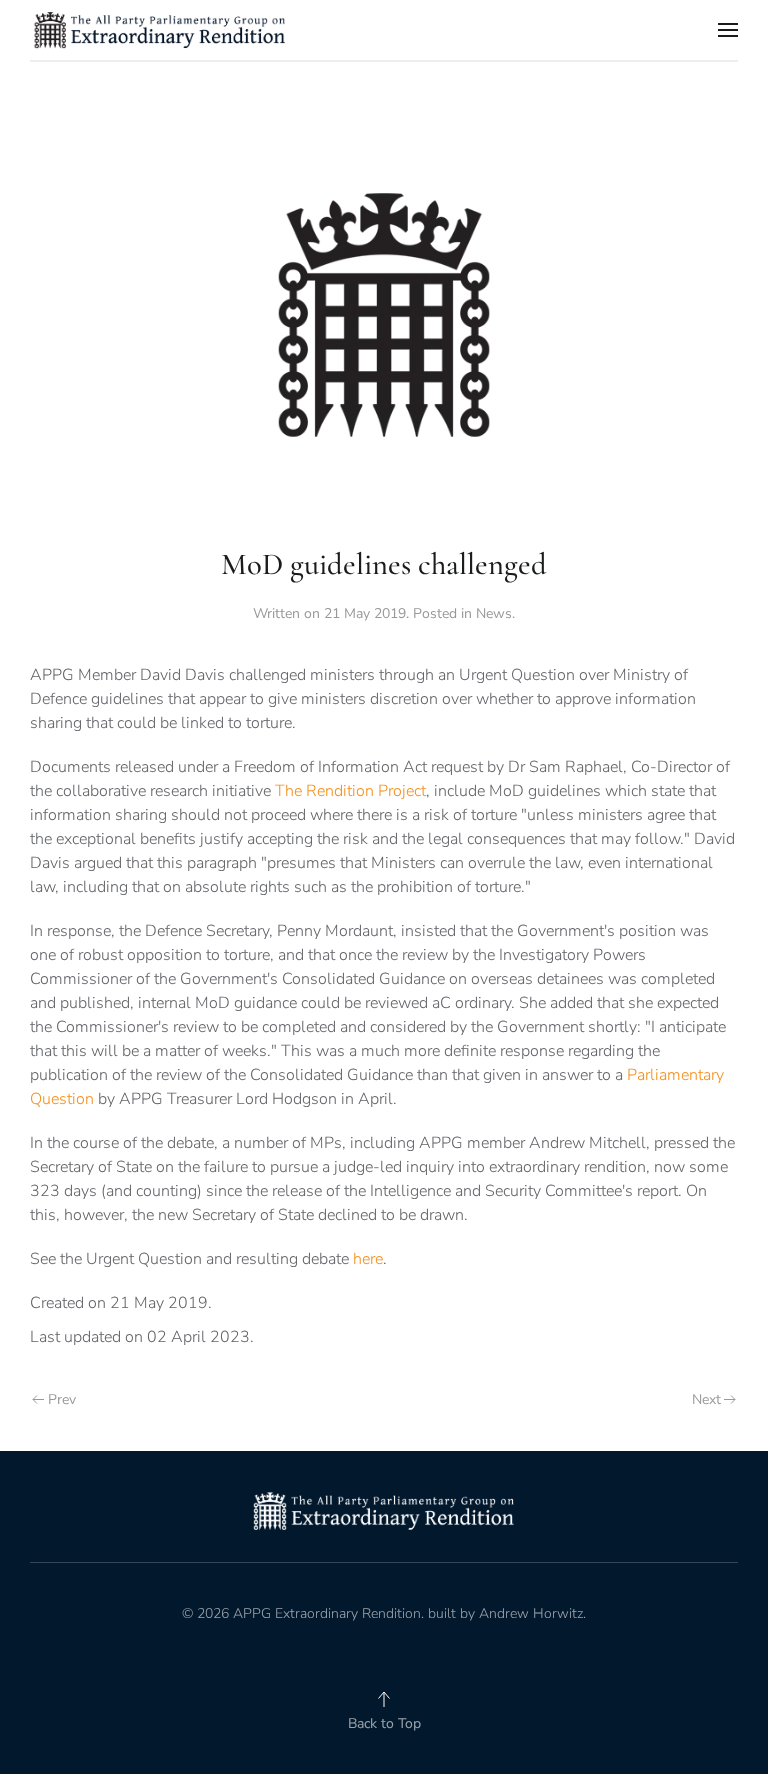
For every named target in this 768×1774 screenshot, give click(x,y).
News (494, 613)
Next (706, 1399)
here (368, 1259)
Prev (62, 1399)
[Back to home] (160, 30)
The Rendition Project (350, 791)
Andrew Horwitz (531, 1613)
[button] (728, 30)
